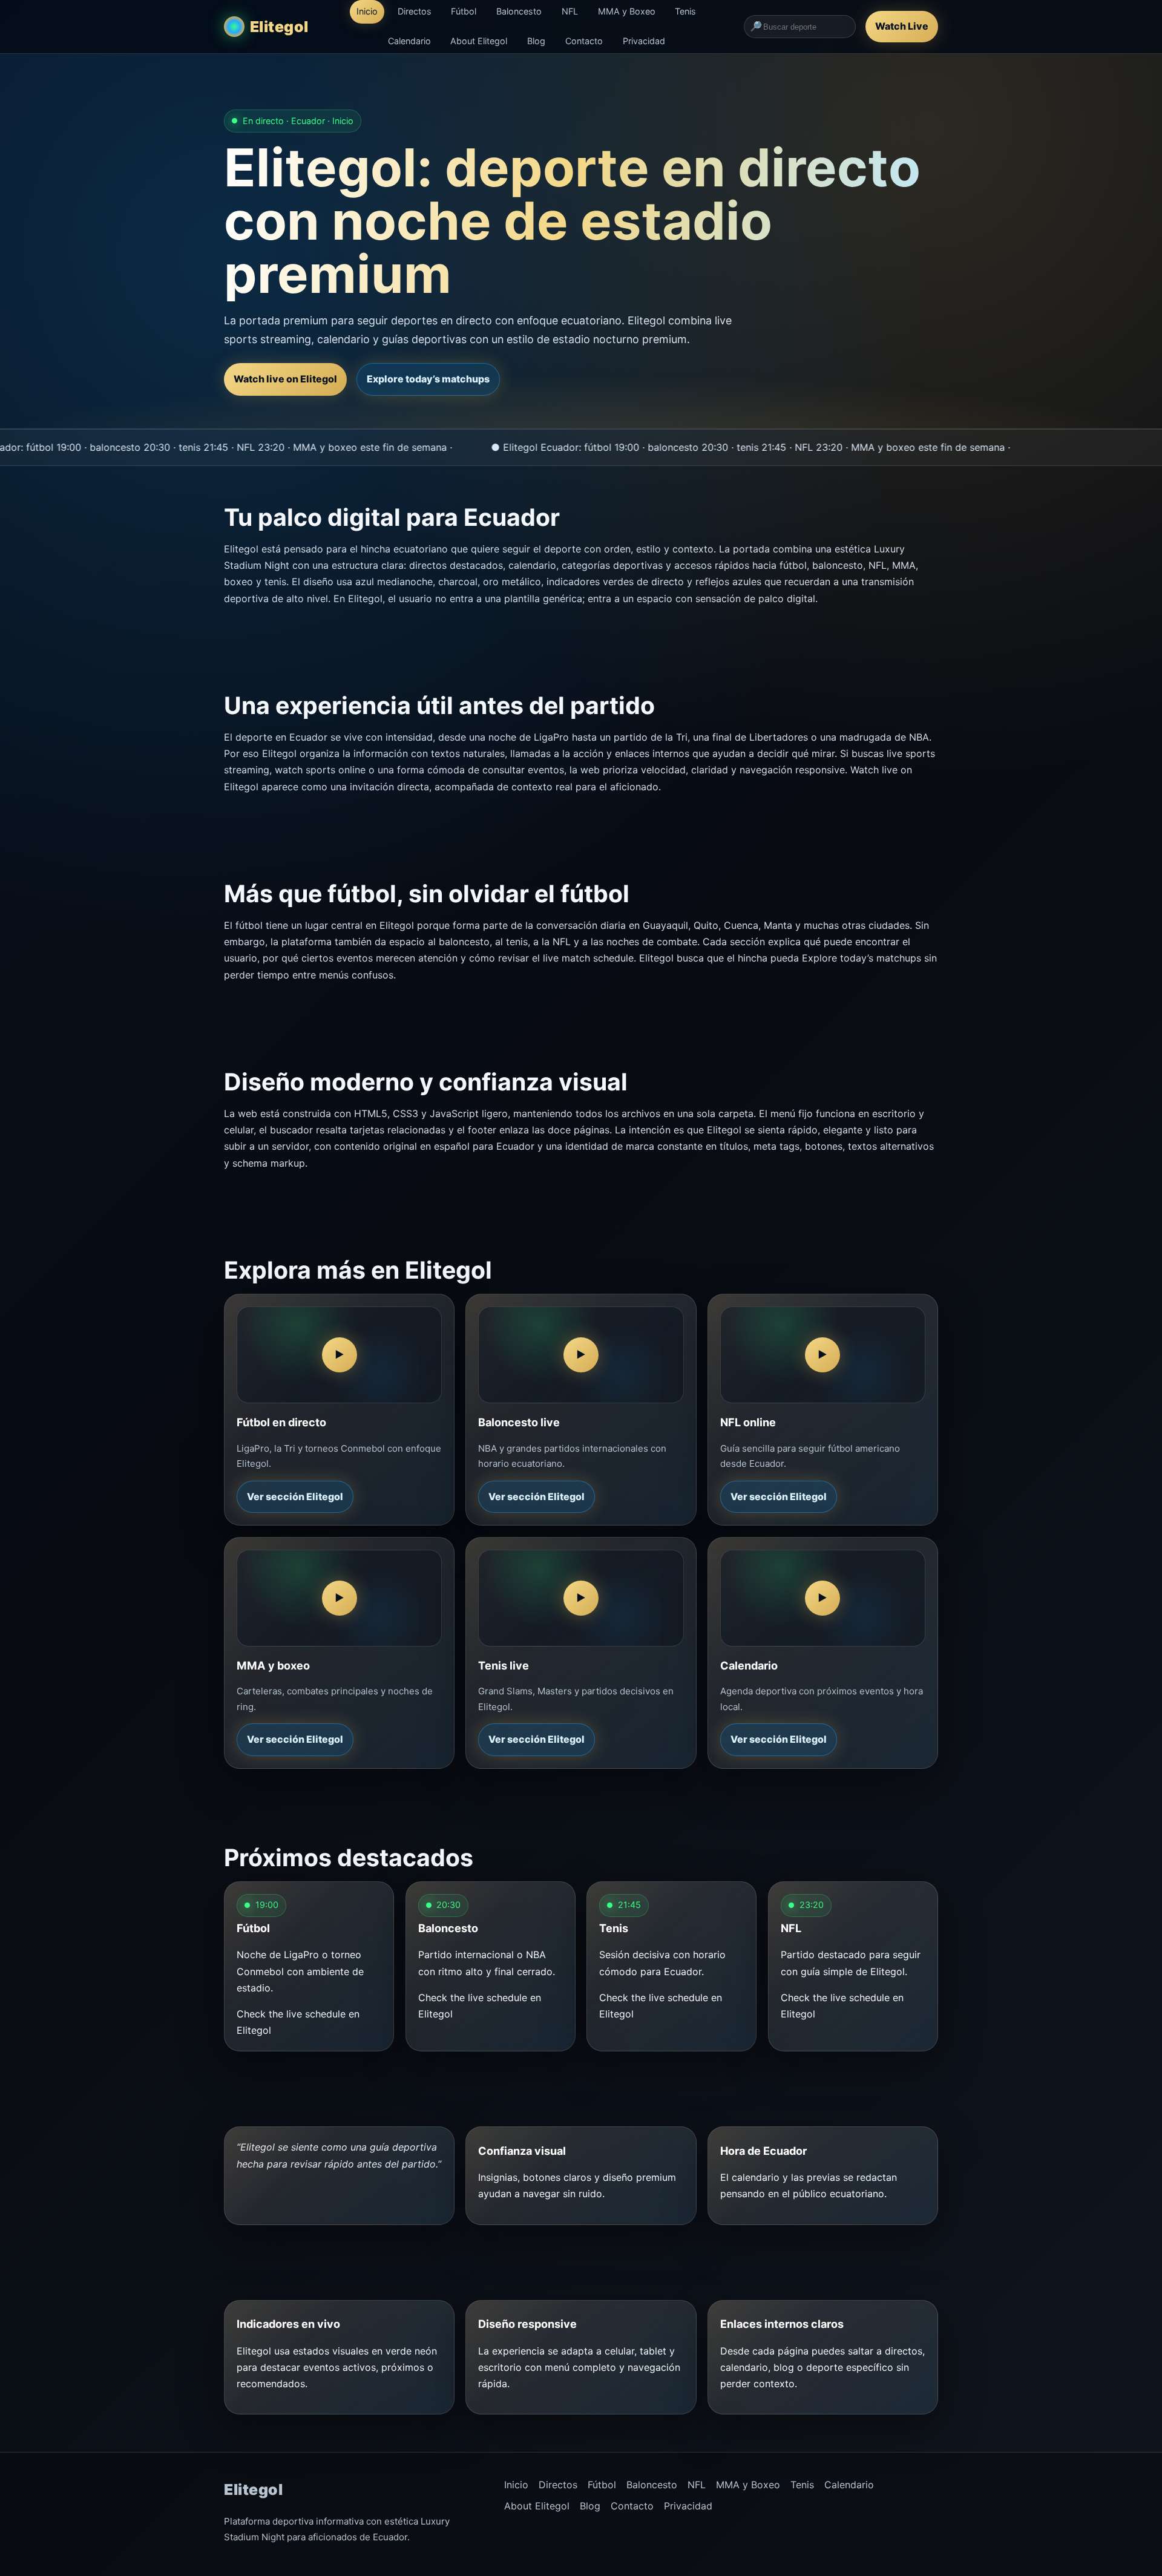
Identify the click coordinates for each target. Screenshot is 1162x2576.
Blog (536, 41)
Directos (415, 11)
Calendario (409, 41)
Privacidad (644, 41)
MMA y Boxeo (627, 11)
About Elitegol (479, 41)
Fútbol (464, 11)
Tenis (685, 11)
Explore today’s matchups (428, 379)
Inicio (367, 11)
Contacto (584, 41)
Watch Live (902, 26)
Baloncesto (519, 11)
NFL (570, 11)
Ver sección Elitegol (295, 1496)
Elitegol (279, 27)
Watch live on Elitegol (285, 379)
